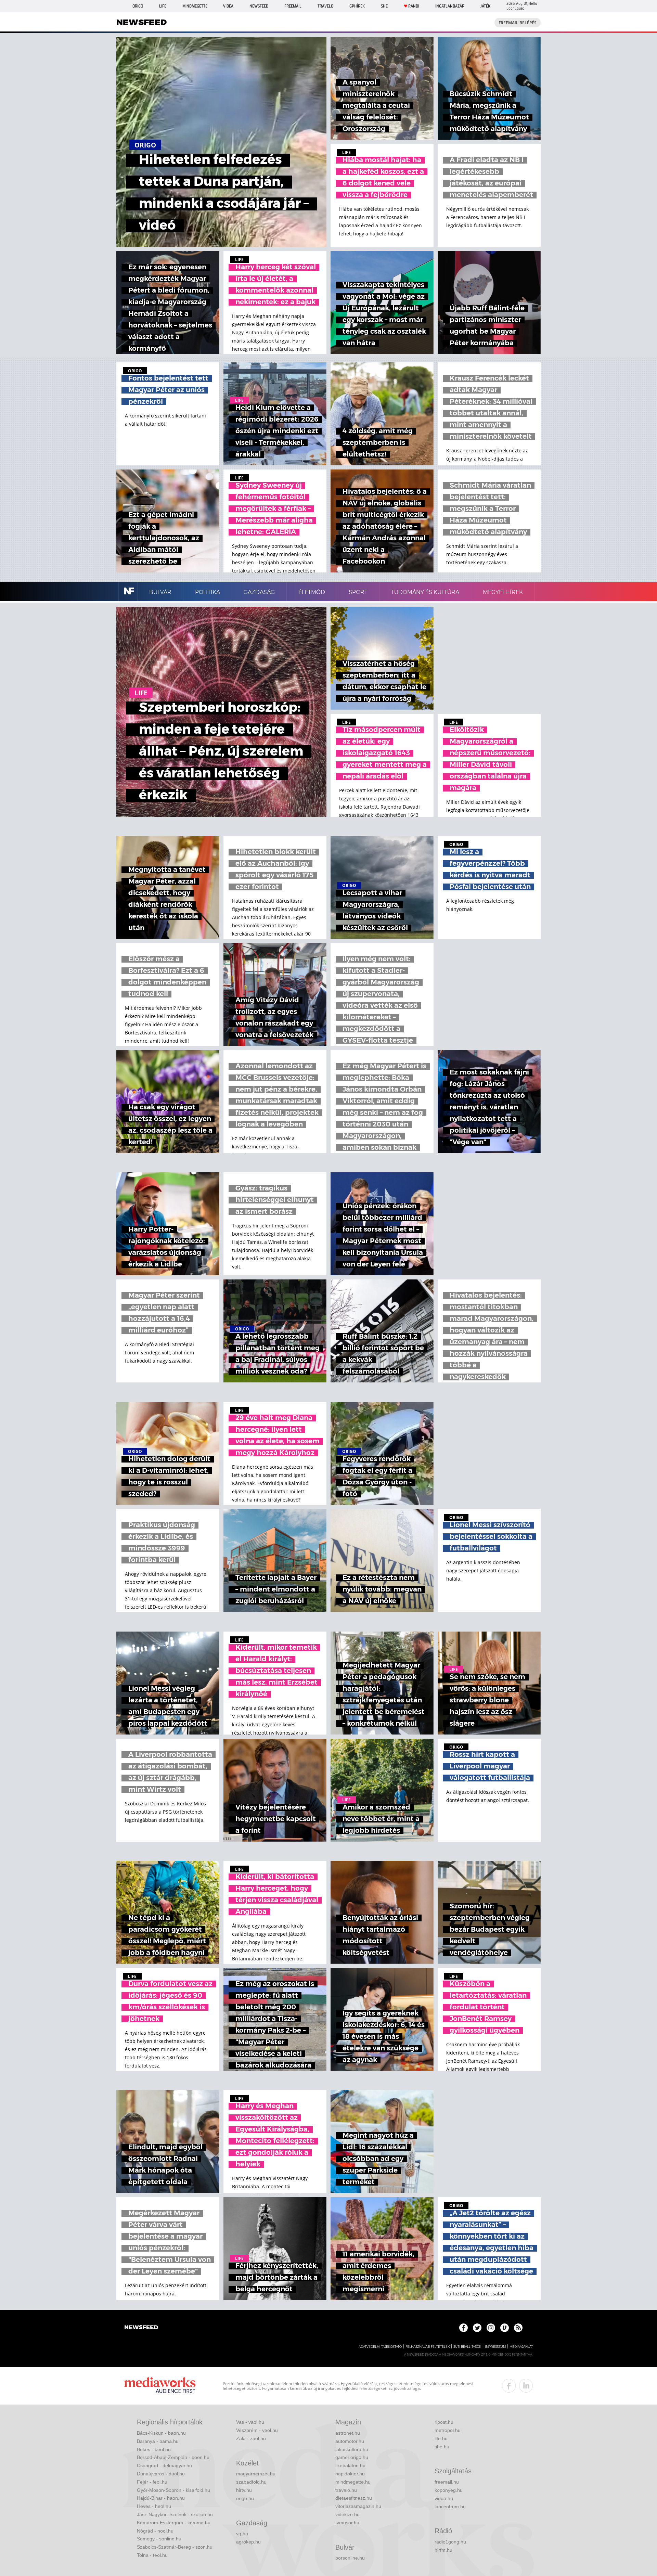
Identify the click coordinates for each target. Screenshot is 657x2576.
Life (163, 6)
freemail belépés (518, 23)
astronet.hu (348, 2433)
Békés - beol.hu (154, 2449)
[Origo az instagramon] (491, 2328)
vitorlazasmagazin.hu (358, 2506)
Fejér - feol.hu (152, 2482)
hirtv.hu (244, 2490)
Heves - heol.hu (154, 2506)
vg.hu (242, 2534)
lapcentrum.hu (450, 2507)
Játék (485, 6)
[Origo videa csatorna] (505, 2328)
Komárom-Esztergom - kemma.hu (174, 2523)
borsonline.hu (350, 2558)
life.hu (441, 2438)
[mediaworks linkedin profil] (526, 2386)
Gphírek (357, 6)
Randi (414, 6)
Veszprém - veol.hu (257, 2430)
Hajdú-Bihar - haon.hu (161, 2498)
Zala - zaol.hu (251, 2438)
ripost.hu (444, 2422)
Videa (228, 6)
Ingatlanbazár (450, 6)
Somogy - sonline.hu (159, 2539)
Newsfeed (259, 6)
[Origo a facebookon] (463, 2328)
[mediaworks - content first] (160, 2386)
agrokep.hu (248, 2542)
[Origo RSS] (518, 2328)
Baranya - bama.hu (158, 2441)
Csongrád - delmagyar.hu (164, 2465)
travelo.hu (346, 2490)
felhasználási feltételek (428, 2347)
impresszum (495, 2347)
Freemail (293, 6)
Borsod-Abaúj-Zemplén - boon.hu (173, 2457)
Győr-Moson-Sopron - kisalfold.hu (173, 2490)
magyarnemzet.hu (256, 2474)
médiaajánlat (521, 2347)
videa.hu (444, 2498)
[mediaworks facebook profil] (509, 2386)
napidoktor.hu (350, 2474)
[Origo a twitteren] (477, 2328)
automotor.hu (350, 2441)
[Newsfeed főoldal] (141, 2328)
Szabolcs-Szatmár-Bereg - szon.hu (175, 2547)
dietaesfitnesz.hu (354, 2498)
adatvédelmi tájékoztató (380, 2347)
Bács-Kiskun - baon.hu (161, 2433)
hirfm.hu (443, 2550)
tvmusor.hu (347, 2523)
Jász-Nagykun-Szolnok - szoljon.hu (175, 2514)
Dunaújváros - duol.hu (161, 2474)
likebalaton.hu (350, 2465)
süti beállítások (467, 2347)
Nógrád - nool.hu (155, 2531)
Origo (138, 6)
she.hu (442, 2447)
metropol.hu (448, 2430)
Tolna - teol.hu (152, 2555)
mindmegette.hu (353, 2482)
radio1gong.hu (450, 2542)
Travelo (325, 6)
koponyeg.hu (449, 2490)
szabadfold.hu (251, 2482)
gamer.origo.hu (352, 2457)
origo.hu (245, 2498)
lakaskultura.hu (352, 2449)
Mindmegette (195, 6)
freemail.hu (447, 2482)
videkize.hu (347, 2514)
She (384, 6)
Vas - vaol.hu (250, 2422)
